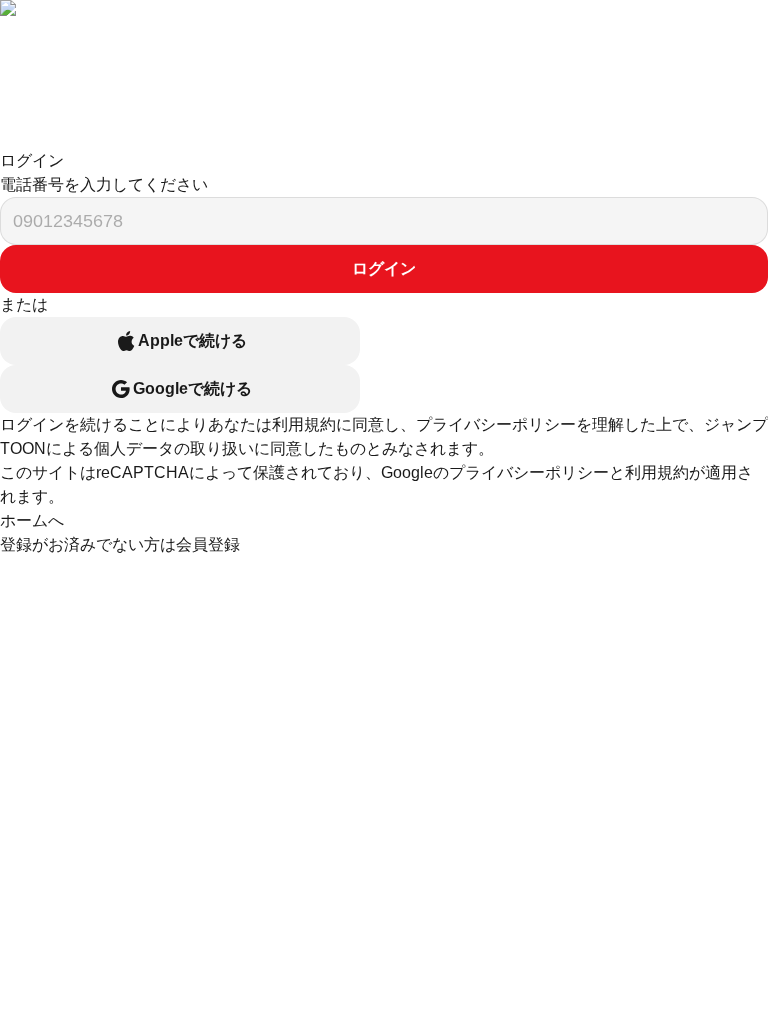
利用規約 (304, 424)
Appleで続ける (192, 340)
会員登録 (208, 544)
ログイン (384, 268)
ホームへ (32, 520)
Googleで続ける (192, 388)
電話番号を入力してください (104, 184)
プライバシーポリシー (496, 424)
